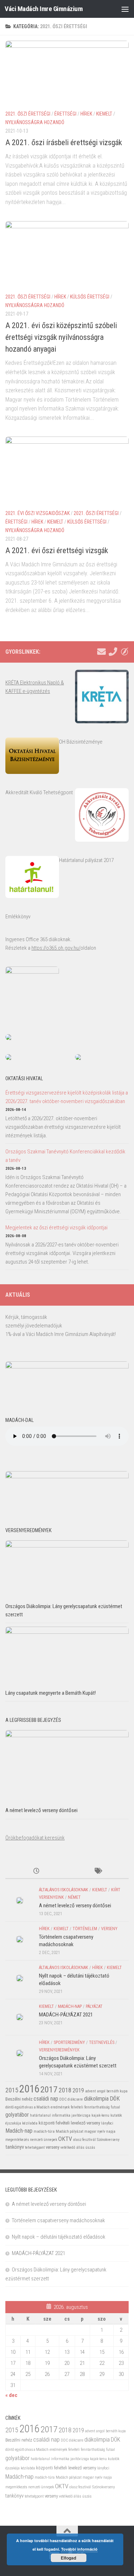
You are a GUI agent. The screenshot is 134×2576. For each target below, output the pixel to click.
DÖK (115, 2099)
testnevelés (102, 2042)
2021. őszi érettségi (28, 114)
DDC (63, 2099)
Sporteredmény (69, 2042)
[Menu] (125, 9)
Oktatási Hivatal (24, 1078)
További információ (79, 2549)
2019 (78, 2090)
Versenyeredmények (59, 2050)
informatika (61, 2115)
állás (80, 2147)
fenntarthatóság (97, 2107)
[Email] (101, 652)
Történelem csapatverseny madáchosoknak (58, 2220)
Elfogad (68, 2558)
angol (101, 2091)
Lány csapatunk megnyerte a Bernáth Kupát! (51, 1693)
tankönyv (15, 2147)
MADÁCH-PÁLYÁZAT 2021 (66, 2015)
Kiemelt (104, 114)
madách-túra (44, 2131)
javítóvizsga (81, 2115)
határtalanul (40, 2115)
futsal (115, 2107)
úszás (90, 2147)
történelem (85, 1929)
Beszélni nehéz (19, 2099)
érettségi (65, 114)
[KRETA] (124, 652)
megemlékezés (17, 2140)
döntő (9, 2107)
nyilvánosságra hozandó (35, 122)
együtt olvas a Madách (32, 2107)
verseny (109, 1929)
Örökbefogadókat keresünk (35, 1838)
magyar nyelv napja (100, 2131)
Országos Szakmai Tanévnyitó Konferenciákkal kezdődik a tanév (65, 1156)
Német (74, 1897)
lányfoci (107, 2123)
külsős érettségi (90, 297)
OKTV (65, 2139)
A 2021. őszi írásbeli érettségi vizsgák (64, 142)
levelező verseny (85, 2123)
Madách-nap (70, 2006)
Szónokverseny (108, 2140)
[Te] (113, 652)
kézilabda (30, 2123)
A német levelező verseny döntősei (41, 1810)
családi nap (46, 2099)
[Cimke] (98, 1871)
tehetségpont (35, 2147)
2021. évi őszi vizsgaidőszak (38, 513)
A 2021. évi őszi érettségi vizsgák (57, 550)
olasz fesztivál (85, 2140)
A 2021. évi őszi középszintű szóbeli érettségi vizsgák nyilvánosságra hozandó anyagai (61, 337)
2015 (12, 2090)
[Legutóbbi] (36, 1871)
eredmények (60, 2107)
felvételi (77, 2107)
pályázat (94, 2006)
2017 (49, 2089)
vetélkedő (68, 2147)
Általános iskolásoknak (64, 1890)
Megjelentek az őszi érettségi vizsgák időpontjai (56, 1228)
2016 (29, 2089)
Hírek (86, 114)
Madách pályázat (70, 2131)
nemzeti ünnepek (44, 2140)
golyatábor (17, 2115)
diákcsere (75, 2099)
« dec (11, 2395)
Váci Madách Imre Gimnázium (44, 9)
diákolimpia (96, 2099)
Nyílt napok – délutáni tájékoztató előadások (59, 2237)
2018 (65, 2090)
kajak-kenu (100, 2115)
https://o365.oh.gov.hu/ (56, 948)
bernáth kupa (117, 2091)
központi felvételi (54, 2123)
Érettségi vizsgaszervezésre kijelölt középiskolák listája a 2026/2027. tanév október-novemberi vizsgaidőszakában (67, 1097)
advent (90, 2091)
